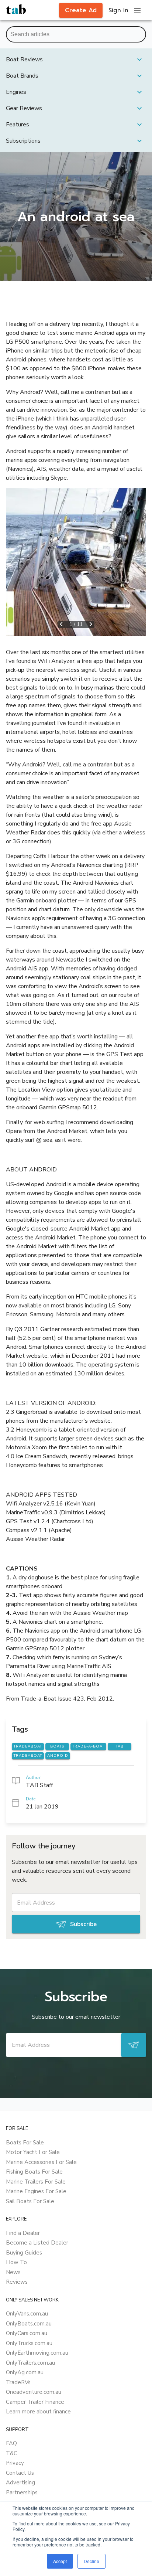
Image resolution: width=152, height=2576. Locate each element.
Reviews (17, 2282)
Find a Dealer (23, 2233)
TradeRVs (18, 2382)
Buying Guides (24, 2253)
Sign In (118, 10)
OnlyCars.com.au (27, 2333)
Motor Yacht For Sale (33, 2152)
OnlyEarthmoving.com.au (37, 2353)
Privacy (15, 2463)
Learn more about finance (38, 2412)
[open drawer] (137, 10)
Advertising (20, 2483)
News (13, 2272)
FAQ (11, 2443)
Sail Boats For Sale (30, 2201)
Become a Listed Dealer (37, 2243)
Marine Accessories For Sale (41, 2162)
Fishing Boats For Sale (34, 2172)
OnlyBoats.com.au (29, 2324)
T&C (12, 2453)
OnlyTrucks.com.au (29, 2343)
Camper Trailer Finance (35, 2402)
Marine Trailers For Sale (36, 2182)
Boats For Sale (25, 2143)
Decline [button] (91, 2561)
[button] (76, 59)
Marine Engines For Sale (36, 2191)
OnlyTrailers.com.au (30, 2363)
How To (16, 2262)
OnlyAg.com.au (25, 2372)
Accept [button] (60, 2561)
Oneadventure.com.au (34, 2392)
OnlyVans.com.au (27, 2314)
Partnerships (22, 2492)
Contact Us (20, 2473)
